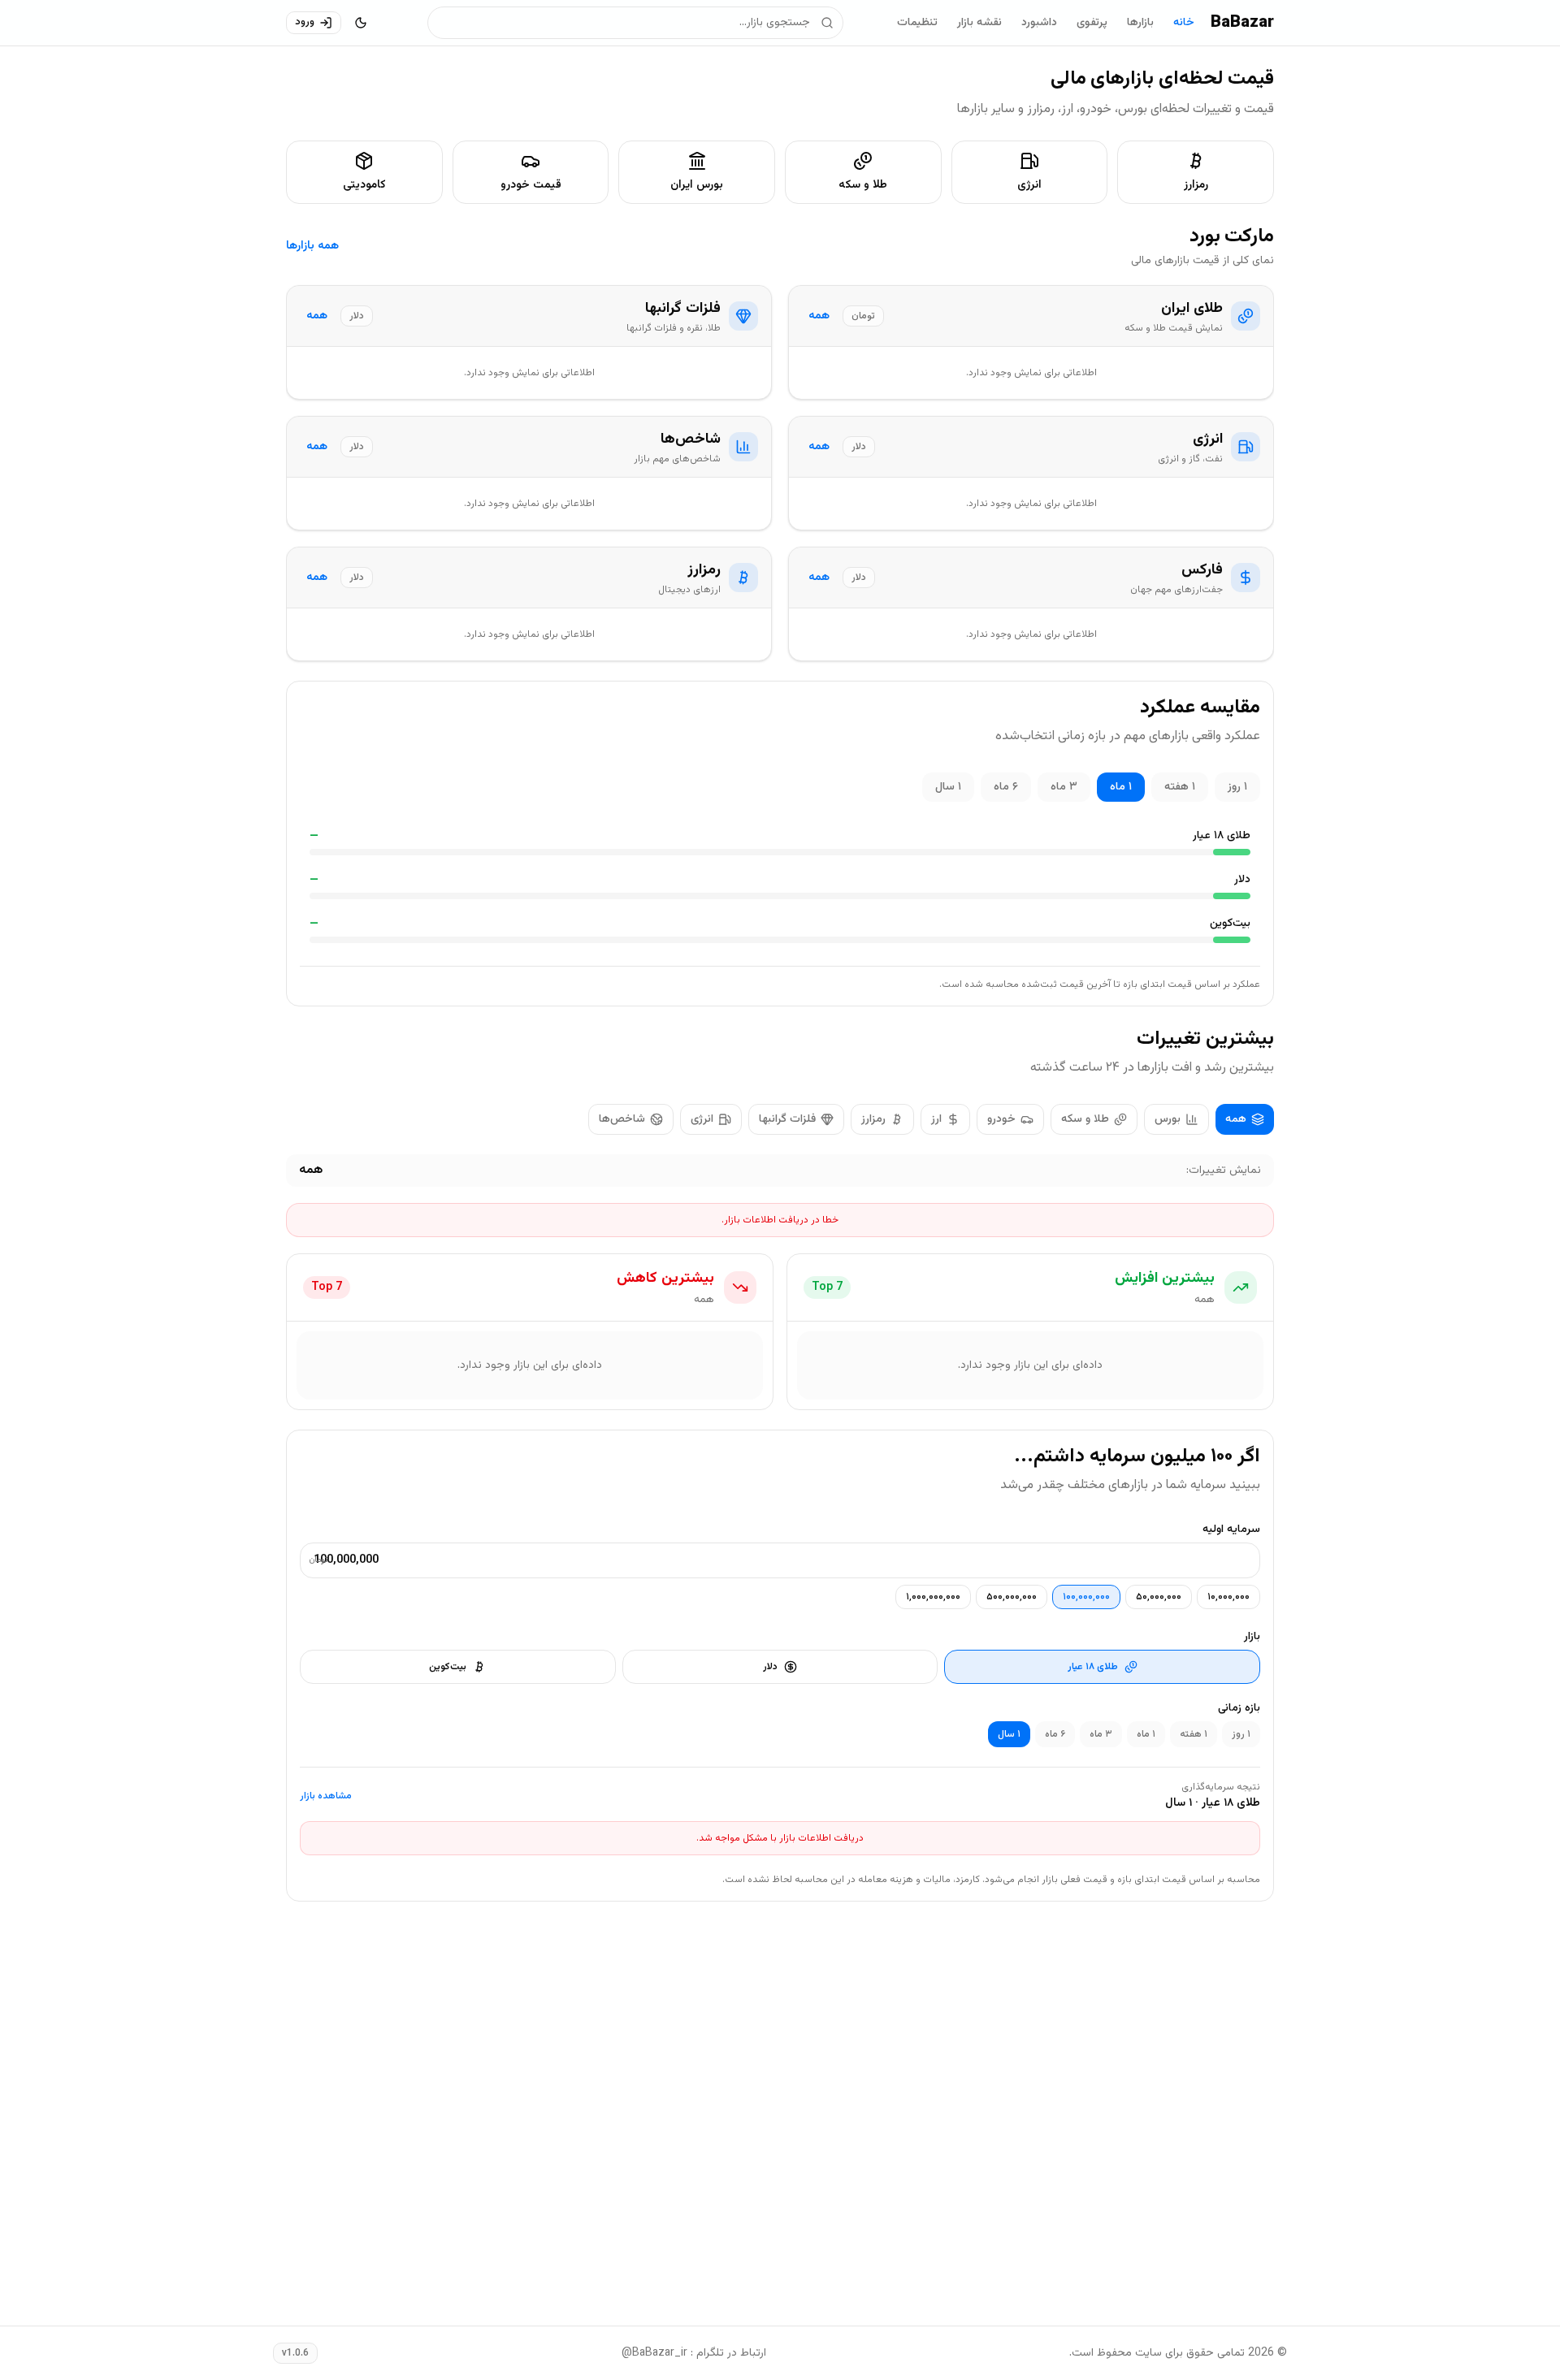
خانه (1184, 23)
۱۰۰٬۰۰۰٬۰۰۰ (1086, 1597)
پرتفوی (1092, 23)
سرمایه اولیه (1231, 1530)
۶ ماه (1006, 787)
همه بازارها (312, 246)
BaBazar (1242, 23)
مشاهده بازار (326, 1796)
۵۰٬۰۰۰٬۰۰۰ (1159, 1597)
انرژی (702, 1119)
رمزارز (873, 1119)
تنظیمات (917, 23)
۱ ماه (1121, 787)
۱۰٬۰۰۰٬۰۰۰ (1228, 1597)
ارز (936, 1119)
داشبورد (1039, 23)
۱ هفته (1180, 787)
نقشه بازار (979, 23)
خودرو (1001, 1119)
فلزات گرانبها (787, 1119)
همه (819, 316)
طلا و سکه (1085, 1119)
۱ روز (1237, 787)
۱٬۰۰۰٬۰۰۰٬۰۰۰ (933, 1597)
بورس (1168, 1119)
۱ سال (948, 787)
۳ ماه (1064, 787)
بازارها (1140, 23)
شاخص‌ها (622, 1119)
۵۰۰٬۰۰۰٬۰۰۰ (1012, 1597)
